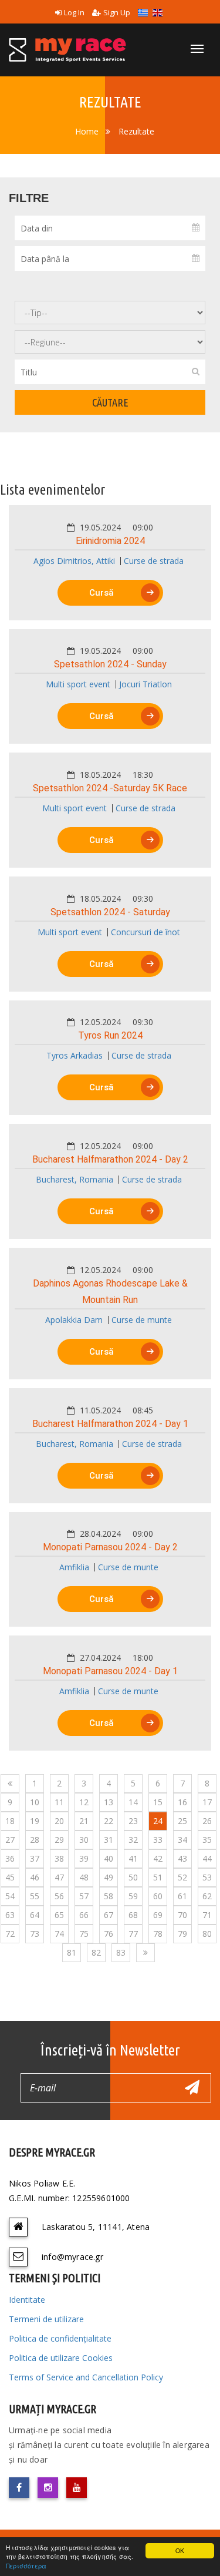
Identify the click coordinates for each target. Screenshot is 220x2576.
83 (121, 1952)
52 (182, 1877)
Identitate (27, 2300)
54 (10, 1896)
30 (84, 1840)
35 (207, 1840)
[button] (110, 550)
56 (59, 1896)
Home (87, 131)
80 (207, 1934)
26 (207, 1821)
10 (35, 1802)
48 (84, 1877)
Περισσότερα (26, 2566)
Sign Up (117, 12)
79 (182, 1934)
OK (180, 2550)
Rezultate (136, 131)
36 (10, 1858)
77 (133, 1934)
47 (59, 1877)
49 (109, 1877)
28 (35, 1840)
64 (35, 1915)
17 (207, 1802)
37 (35, 1858)
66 (84, 1915)
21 (84, 1821)
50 (133, 1877)
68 (133, 1915)
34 (182, 1840)
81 (72, 1952)
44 (207, 1858)
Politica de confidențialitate (60, 2338)
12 (84, 1802)
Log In (74, 12)
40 (109, 1858)
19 (35, 1821)
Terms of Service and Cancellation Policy (86, 2377)
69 (158, 1915)
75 (84, 1934)
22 (109, 1821)
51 (158, 1877)
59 (133, 1896)
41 (133, 1858)
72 (10, 1934)
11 (59, 1802)
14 (133, 1802)
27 (10, 1840)
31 (109, 1840)
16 (182, 1802)
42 (158, 1858)
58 (109, 1896)
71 (207, 1915)
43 (182, 1858)
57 (84, 1896)
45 (10, 1877)
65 (59, 1915)
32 (133, 1840)
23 (133, 1821)
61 (182, 1896)
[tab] (110, 563)
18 (10, 1821)
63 (10, 1915)
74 (59, 1934)
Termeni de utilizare (46, 2319)
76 (109, 1934)
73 (35, 1934)
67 (109, 1915)
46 (35, 1877)
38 (59, 1858)
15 (158, 1802)
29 (59, 1840)
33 (158, 1840)
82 (96, 1952)
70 (182, 1915)
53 (207, 1877)
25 (182, 1821)
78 (158, 1934)
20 (59, 1821)
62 (207, 1896)
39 (84, 1858)
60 (158, 1896)
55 (35, 1896)
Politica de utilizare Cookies (61, 2358)
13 (109, 1802)
